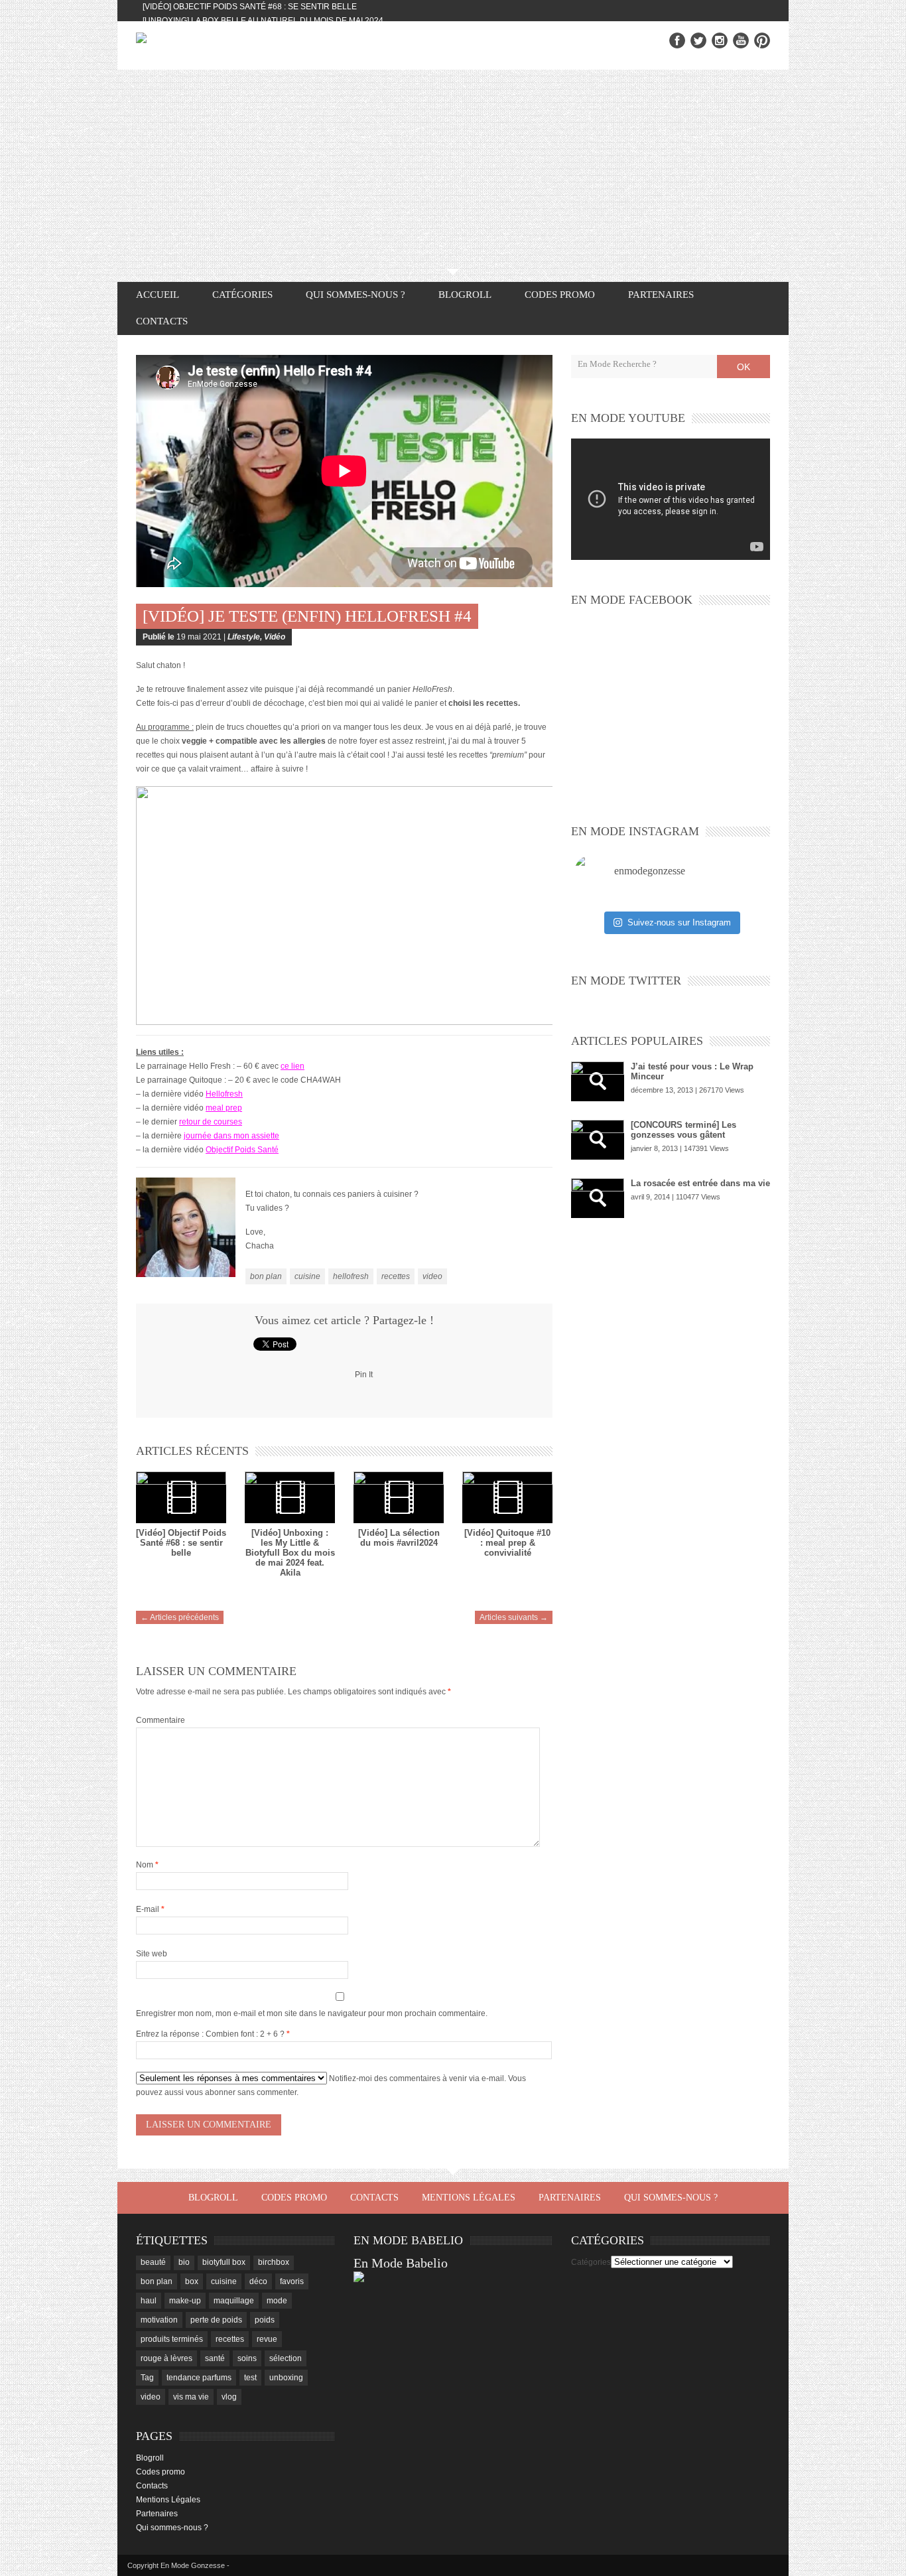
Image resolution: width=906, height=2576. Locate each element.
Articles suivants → (514, 1617)
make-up (185, 2301)
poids (265, 2320)
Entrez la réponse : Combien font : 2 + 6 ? (210, 2034)
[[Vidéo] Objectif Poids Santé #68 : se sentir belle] (181, 1497)
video (432, 1276)
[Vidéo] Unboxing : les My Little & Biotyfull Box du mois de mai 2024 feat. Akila (290, 1553)
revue (267, 2339)
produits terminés (172, 2339)
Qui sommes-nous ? (356, 295)
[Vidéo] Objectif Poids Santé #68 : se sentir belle (250, 7)
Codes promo (560, 295)
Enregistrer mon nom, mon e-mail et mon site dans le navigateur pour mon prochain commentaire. (312, 2013)
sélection (286, 2358)
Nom (147, 1865)
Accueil (158, 295)
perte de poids (216, 2320)
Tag (147, 2378)
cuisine (307, 1276)
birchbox (274, 2262)
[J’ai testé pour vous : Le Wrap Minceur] (598, 1081)
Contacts (162, 321)
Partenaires (661, 295)
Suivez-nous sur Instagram (679, 922)
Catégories (591, 2262)
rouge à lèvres (166, 2358)
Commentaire (161, 1720)
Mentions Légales (469, 2198)
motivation (159, 2320)
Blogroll (465, 295)
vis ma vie (191, 2397)
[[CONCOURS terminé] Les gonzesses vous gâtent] (598, 1140)
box (192, 2281)
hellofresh (351, 1276)
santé (215, 2358)
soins (247, 2358)
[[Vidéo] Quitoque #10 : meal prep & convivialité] (507, 1497)
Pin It (364, 1375)
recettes (396, 1276)
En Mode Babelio (401, 2263)
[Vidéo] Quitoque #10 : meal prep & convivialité (507, 1543)
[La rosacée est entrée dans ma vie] (598, 1198)
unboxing (286, 2378)
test (250, 2378)
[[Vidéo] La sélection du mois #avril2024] (399, 1497)
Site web (152, 1954)
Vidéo (275, 637)
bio (184, 2262)
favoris (292, 2281)
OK (744, 367)
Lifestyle (244, 637)
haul (149, 2301)
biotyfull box (224, 2262)
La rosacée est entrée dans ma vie (700, 1183)
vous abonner (211, 2092)
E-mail (150, 1909)
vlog (229, 2397)
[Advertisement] (453, 169)
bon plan (266, 1276)
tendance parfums (199, 2378)
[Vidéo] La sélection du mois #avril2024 (399, 1538)
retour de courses (211, 1122)
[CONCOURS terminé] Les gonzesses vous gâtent (683, 1130)
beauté (153, 2262)
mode (277, 2301)
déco (258, 2281)
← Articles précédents (180, 1617)
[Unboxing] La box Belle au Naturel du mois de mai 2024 (263, 21)
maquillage (234, 2301)
